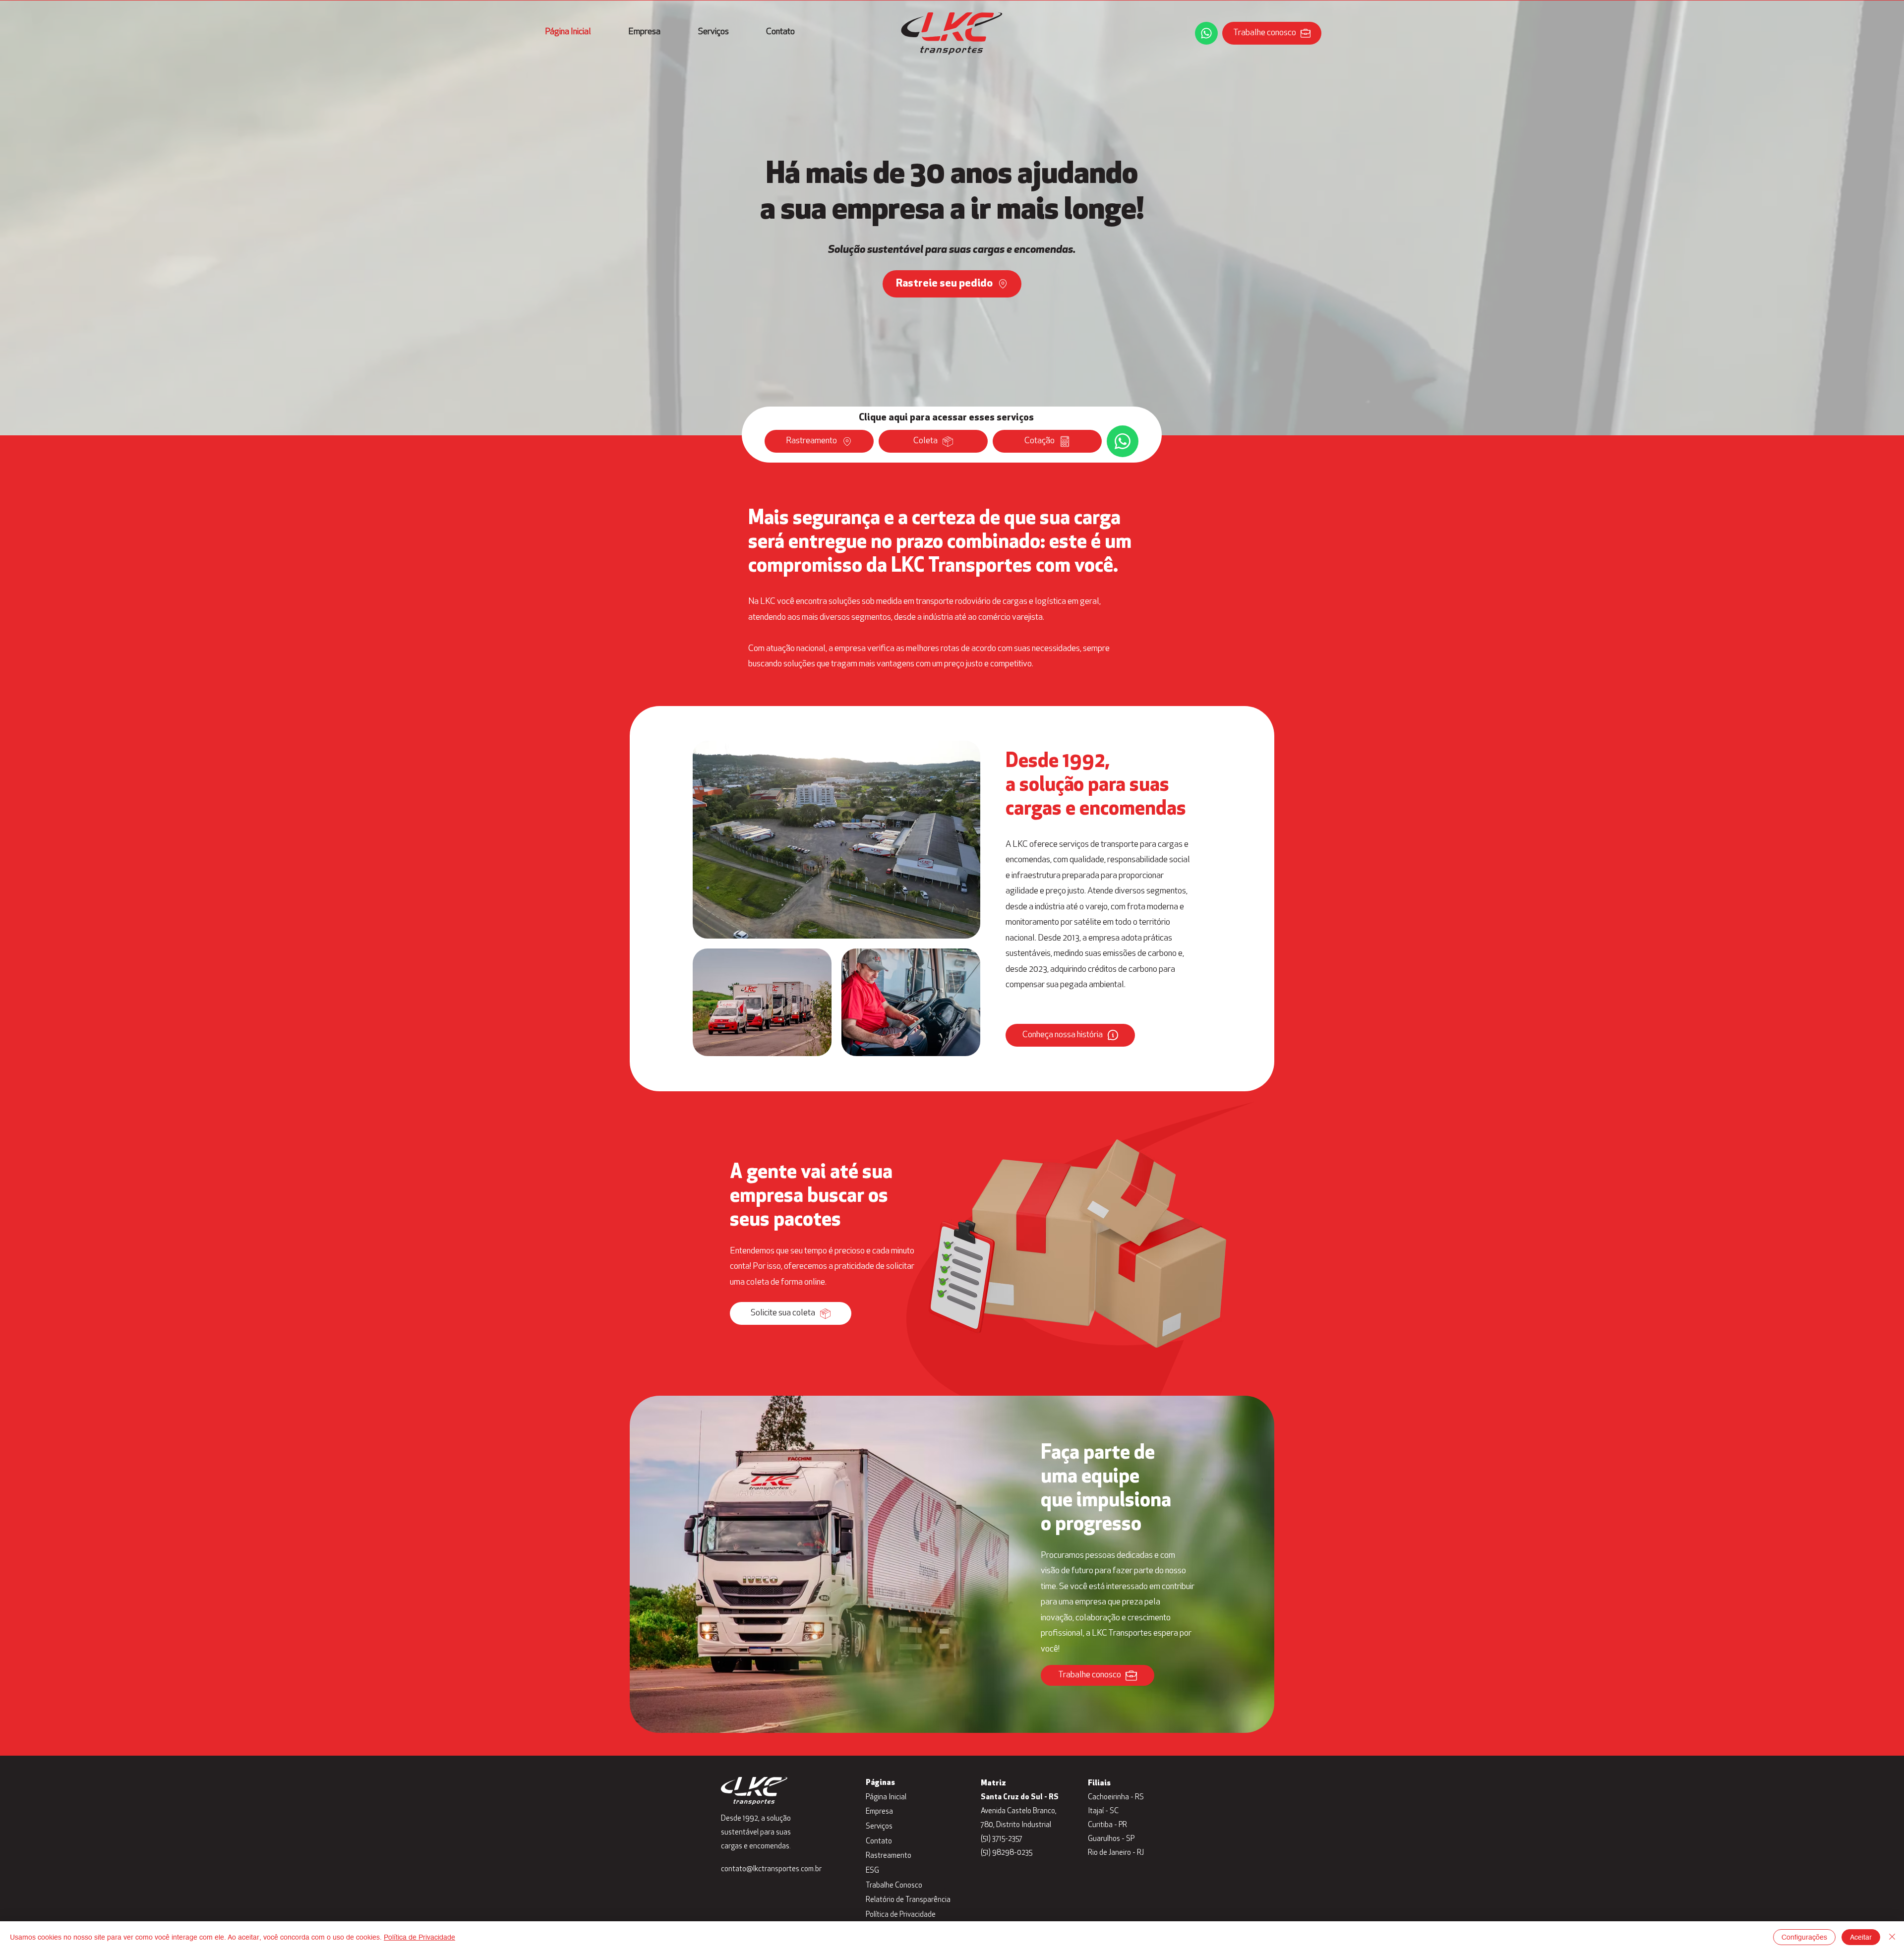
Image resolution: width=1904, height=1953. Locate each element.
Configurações (1804, 1937)
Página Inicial (886, 1798)
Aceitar (1861, 1937)
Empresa (879, 1812)
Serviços (879, 1827)
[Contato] (1206, 33)
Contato (879, 1842)
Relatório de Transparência (906, 1900)
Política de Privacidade (901, 1915)
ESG (872, 1871)
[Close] (1892, 1937)
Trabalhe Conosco (894, 1886)
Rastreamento (889, 1856)
